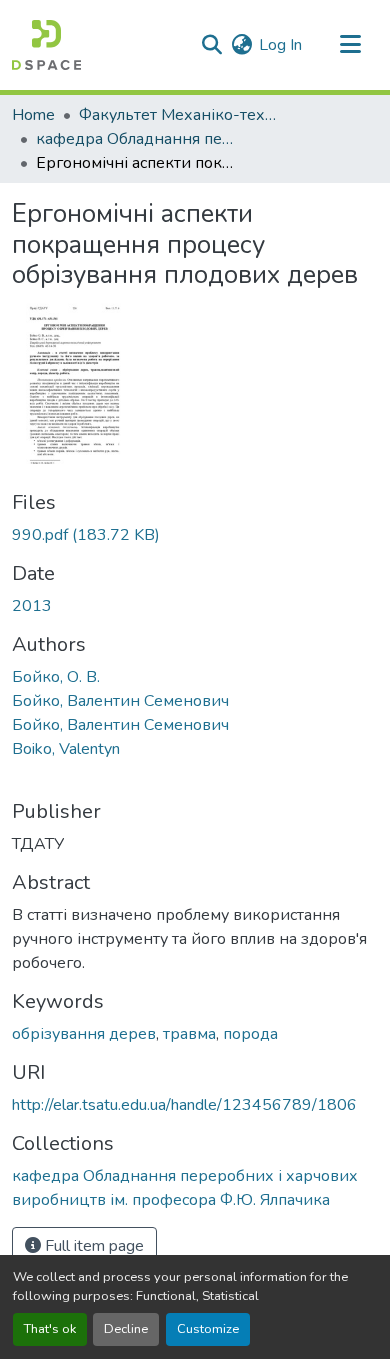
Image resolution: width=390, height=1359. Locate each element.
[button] (46, 45)
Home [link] (33, 115)
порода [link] (250, 1034)
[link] (195, 535)
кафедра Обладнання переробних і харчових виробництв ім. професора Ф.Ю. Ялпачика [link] (136, 139)
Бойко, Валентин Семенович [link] (120, 701)
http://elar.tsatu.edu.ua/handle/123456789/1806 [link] (184, 1105)
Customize (208, 1329)
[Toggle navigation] (350, 45)
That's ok (50, 1329)
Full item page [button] (92, 1246)
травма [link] (189, 1034)
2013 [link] (32, 606)
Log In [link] (280, 45)
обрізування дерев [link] (84, 1034)
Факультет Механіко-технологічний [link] (179, 115)
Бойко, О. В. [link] (56, 677)
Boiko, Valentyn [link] (66, 749)
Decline (126, 1329)
